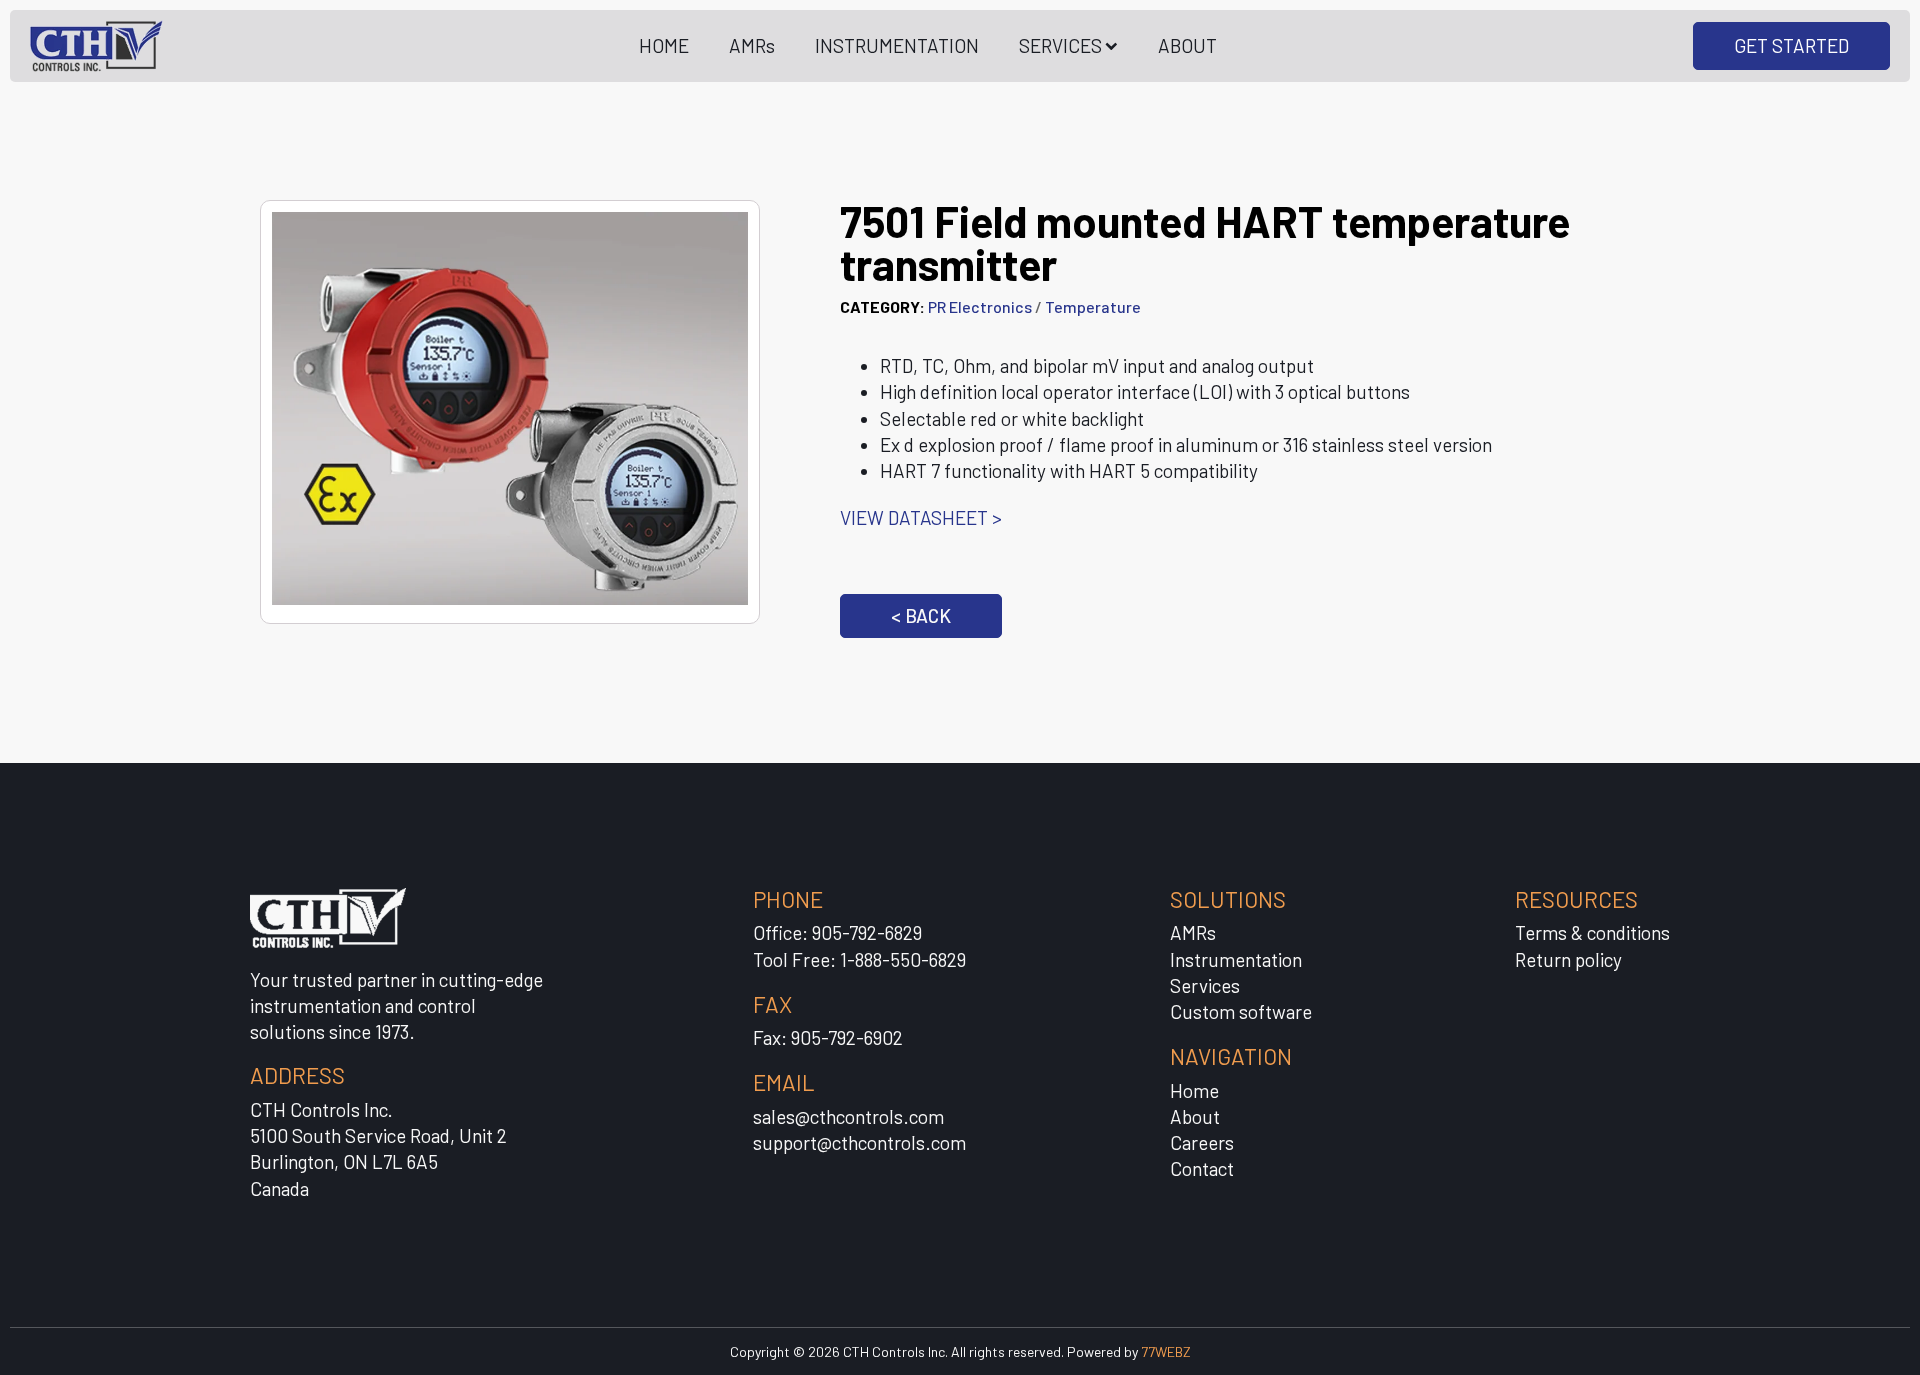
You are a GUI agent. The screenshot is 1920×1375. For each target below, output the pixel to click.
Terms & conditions (1592, 932)
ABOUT (1187, 45)
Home (1194, 1090)
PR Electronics (980, 306)
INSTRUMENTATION (897, 45)
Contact (1202, 1168)
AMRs (752, 45)
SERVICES (1060, 45)
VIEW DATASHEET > (921, 517)
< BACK (921, 615)
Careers (1202, 1142)
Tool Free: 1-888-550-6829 (859, 959)
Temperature (1093, 306)
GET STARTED (1791, 45)
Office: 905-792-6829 (837, 932)
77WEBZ (1166, 1351)
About (1195, 1116)
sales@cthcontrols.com (848, 1116)
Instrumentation (1236, 959)
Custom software (1241, 1011)
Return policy (1568, 959)
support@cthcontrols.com (859, 1142)
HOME (664, 45)
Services (1205, 985)
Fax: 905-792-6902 (828, 1037)
